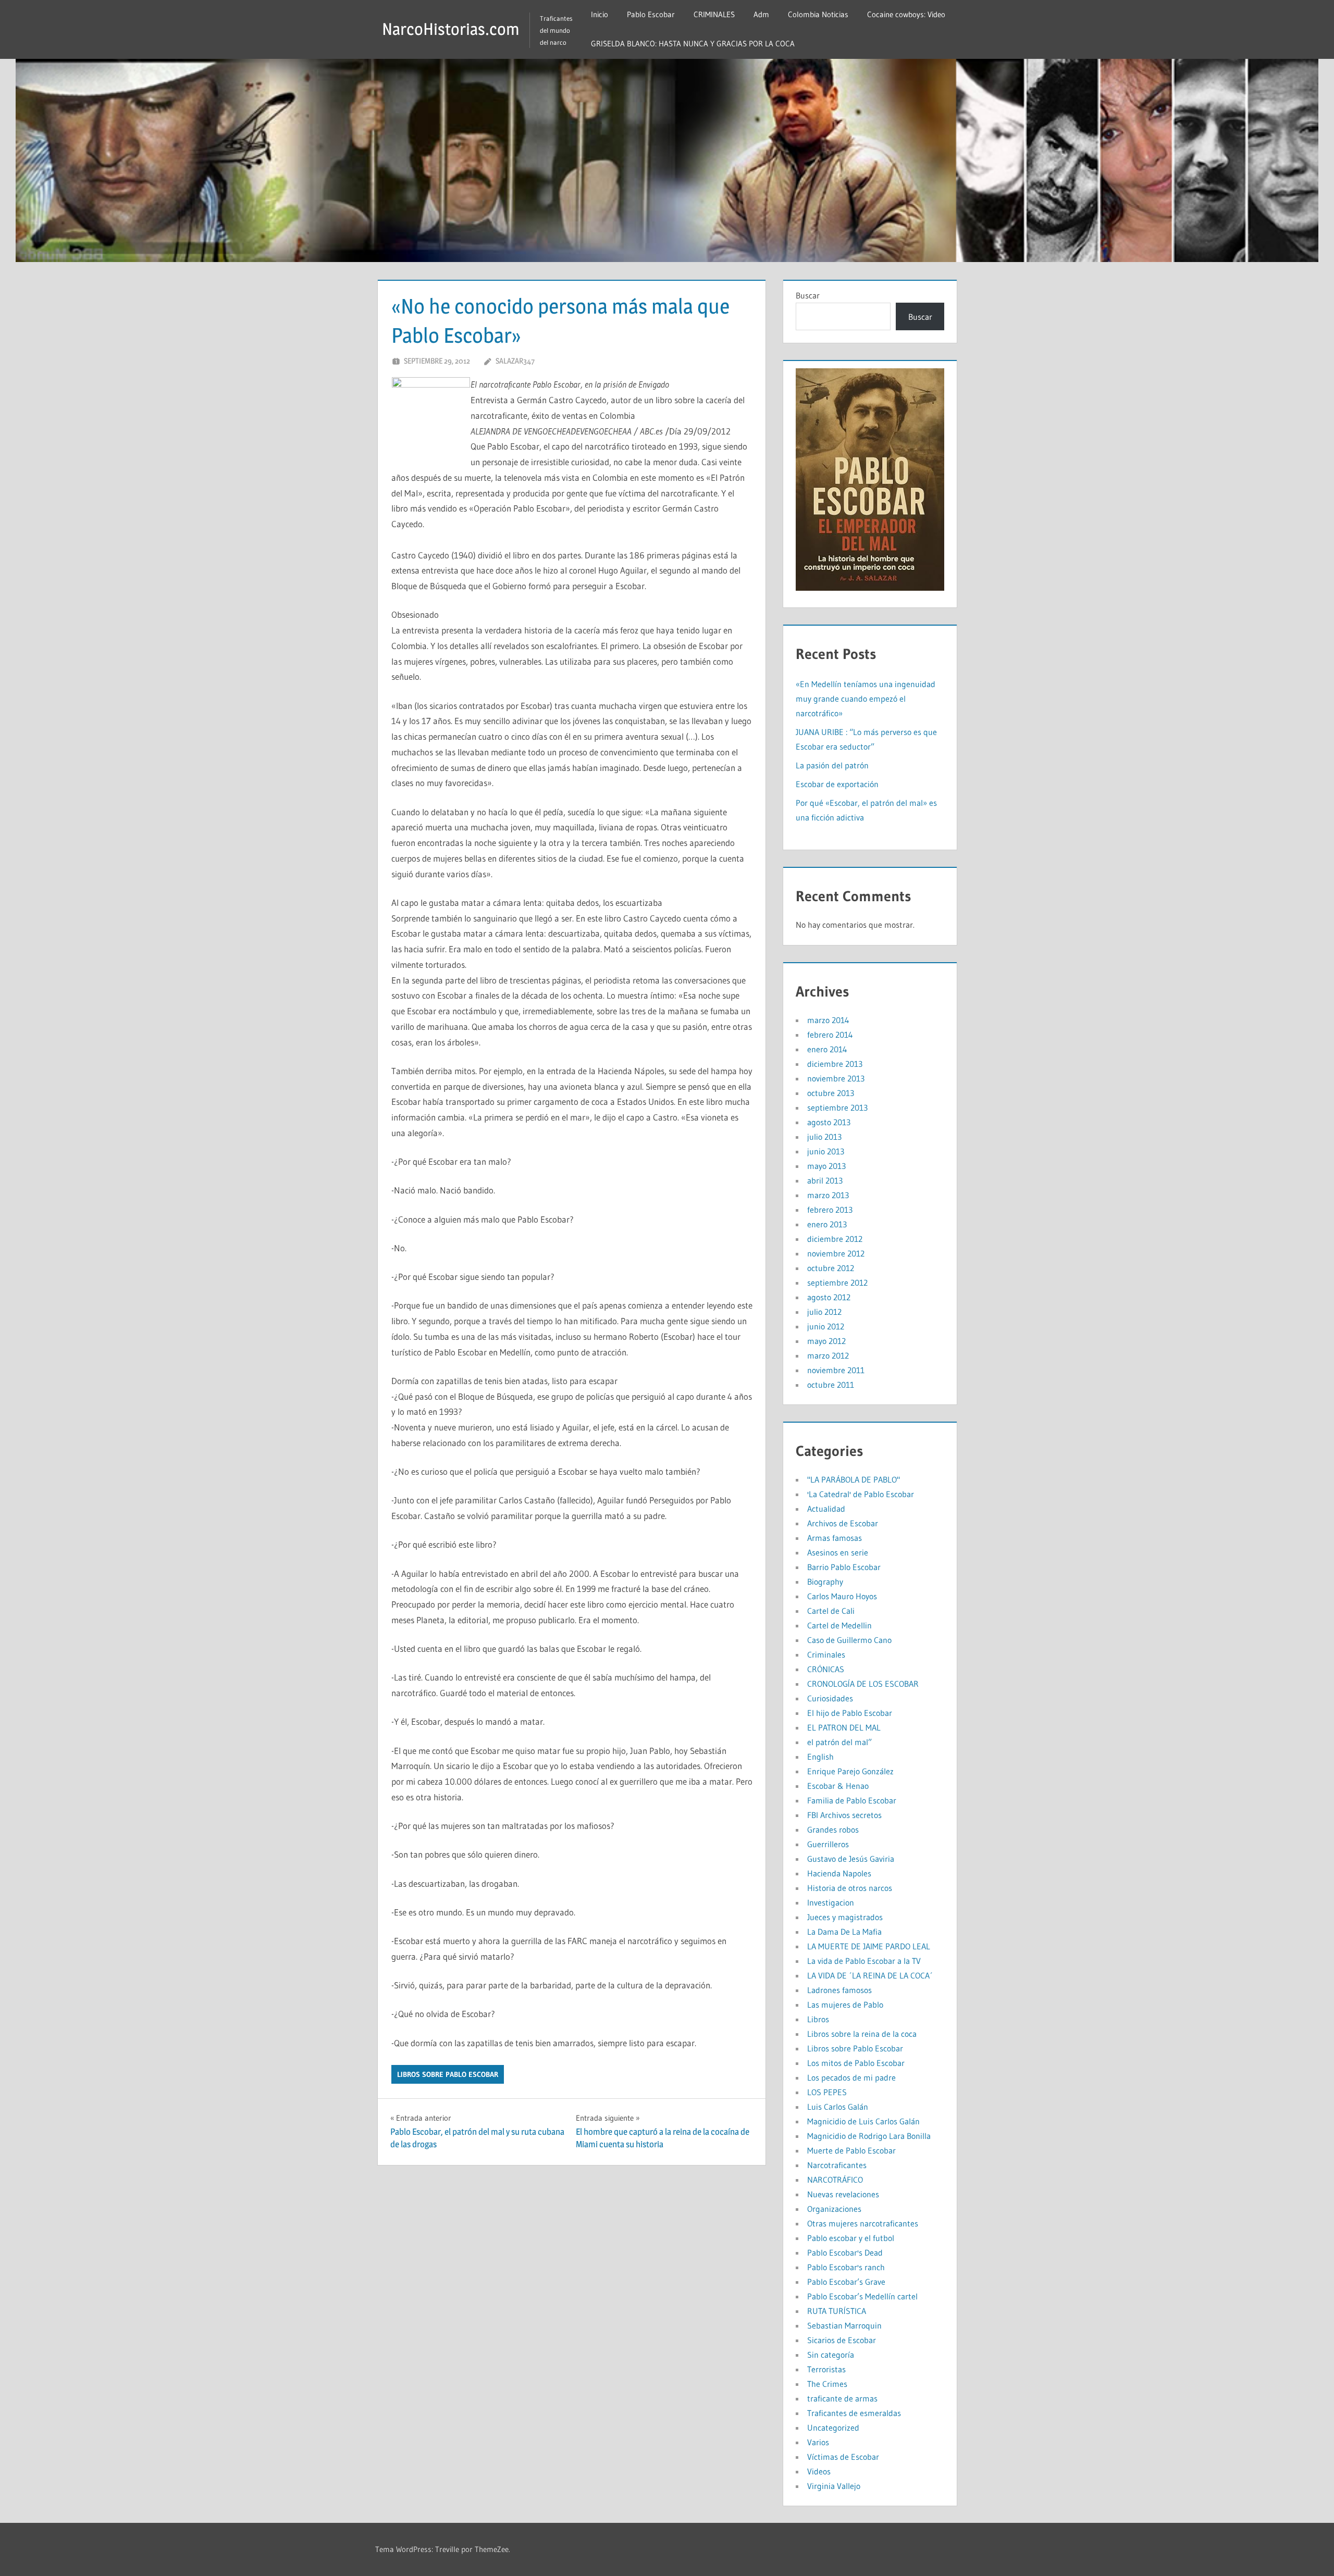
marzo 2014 (828, 1020)
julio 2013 (824, 1137)
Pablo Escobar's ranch (846, 2267)
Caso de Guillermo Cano (849, 1640)
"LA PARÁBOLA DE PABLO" (854, 1479)
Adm (761, 14)
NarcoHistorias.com (451, 29)
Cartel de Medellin (839, 1625)
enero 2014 (827, 1049)
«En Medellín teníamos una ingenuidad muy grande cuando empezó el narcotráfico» (866, 699)
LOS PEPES (827, 2092)
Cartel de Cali (831, 1611)
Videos (819, 2471)
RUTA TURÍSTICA (837, 2311)
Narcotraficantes (837, 2165)
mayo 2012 (826, 1341)
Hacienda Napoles (839, 1873)
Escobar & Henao (838, 1786)
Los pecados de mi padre (851, 2077)
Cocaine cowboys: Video (906, 14)
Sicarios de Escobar (842, 2340)
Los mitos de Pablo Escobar (856, 2063)
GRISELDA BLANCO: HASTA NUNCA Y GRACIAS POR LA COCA (693, 43)
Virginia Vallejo (834, 2486)
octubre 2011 (831, 1385)
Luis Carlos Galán (838, 2107)
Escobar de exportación (837, 784)
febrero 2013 (830, 1210)
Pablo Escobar (651, 14)
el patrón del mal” (839, 1742)
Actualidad (826, 1509)
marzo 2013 (828, 1195)
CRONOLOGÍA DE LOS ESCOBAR (863, 1684)
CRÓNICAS (826, 1669)
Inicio (600, 14)
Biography (825, 1582)
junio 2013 (826, 1151)
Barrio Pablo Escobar (844, 1567)
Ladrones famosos (839, 1990)
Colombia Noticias (818, 14)
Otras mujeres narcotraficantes (863, 2223)
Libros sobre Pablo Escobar (448, 2074)
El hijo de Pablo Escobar (850, 1713)
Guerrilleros (828, 1844)
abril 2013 (825, 1180)
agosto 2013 (829, 1122)
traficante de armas (842, 2398)
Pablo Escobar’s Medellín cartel (862, 2296)
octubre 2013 (831, 1093)
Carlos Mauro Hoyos (842, 1596)
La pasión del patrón (832, 765)
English (820, 1757)
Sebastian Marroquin (844, 2325)
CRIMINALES (714, 14)
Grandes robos (833, 1830)
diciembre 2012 (835, 1239)
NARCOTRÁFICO (835, 2180)
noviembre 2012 (836, 1253)
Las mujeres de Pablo (845, 2005)
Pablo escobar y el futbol (851, 2238)
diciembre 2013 (835, 1064)
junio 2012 (826, 1326)
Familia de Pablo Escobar (852, 1800)
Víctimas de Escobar (843, 2457)
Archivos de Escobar (843, 1523)
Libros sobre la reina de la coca (862, 2034)
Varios (818, 2442)
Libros (818, 2019)
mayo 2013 (826, 1166)
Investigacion (831, 1902)
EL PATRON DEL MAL (844, 1727)
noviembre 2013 (836, 1078)
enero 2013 (827, 1224)
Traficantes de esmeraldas (854, 2413)
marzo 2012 (828, 1355)
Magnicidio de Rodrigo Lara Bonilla (869, 2136)
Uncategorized (833, 2428)
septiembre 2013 (837, 1107)
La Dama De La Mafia (844, 1932)
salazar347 (515, 361)
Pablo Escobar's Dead (845, 2253)
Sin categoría (831, 2355)
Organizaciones (834, 2209)
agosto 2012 (829, 1297)
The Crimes (827, 2384)
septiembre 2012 (837, 1283)
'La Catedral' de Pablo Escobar (861, 1494)
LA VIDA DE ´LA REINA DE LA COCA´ (870, 1975)
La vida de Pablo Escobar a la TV (864, 1961)
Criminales (826, 1654)
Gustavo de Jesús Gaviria (851, 1859)
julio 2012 (824, 1312)
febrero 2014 (830, 1035)
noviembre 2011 (836, 1370)
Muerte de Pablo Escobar (851, 2150)
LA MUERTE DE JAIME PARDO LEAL (869, 1946)
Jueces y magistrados (845, 1917)
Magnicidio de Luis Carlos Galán (863, 2121)
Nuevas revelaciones (843, 2194)
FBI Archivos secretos (844, 1815)
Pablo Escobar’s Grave (846, 2282)
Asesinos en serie (838, 1552)
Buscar (808, 295)
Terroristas (826, 2369)
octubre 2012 (831, 1268)
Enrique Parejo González (850, 1771)
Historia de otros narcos (850, 1888)
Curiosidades (830, 1698)
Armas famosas (835, 1538)
